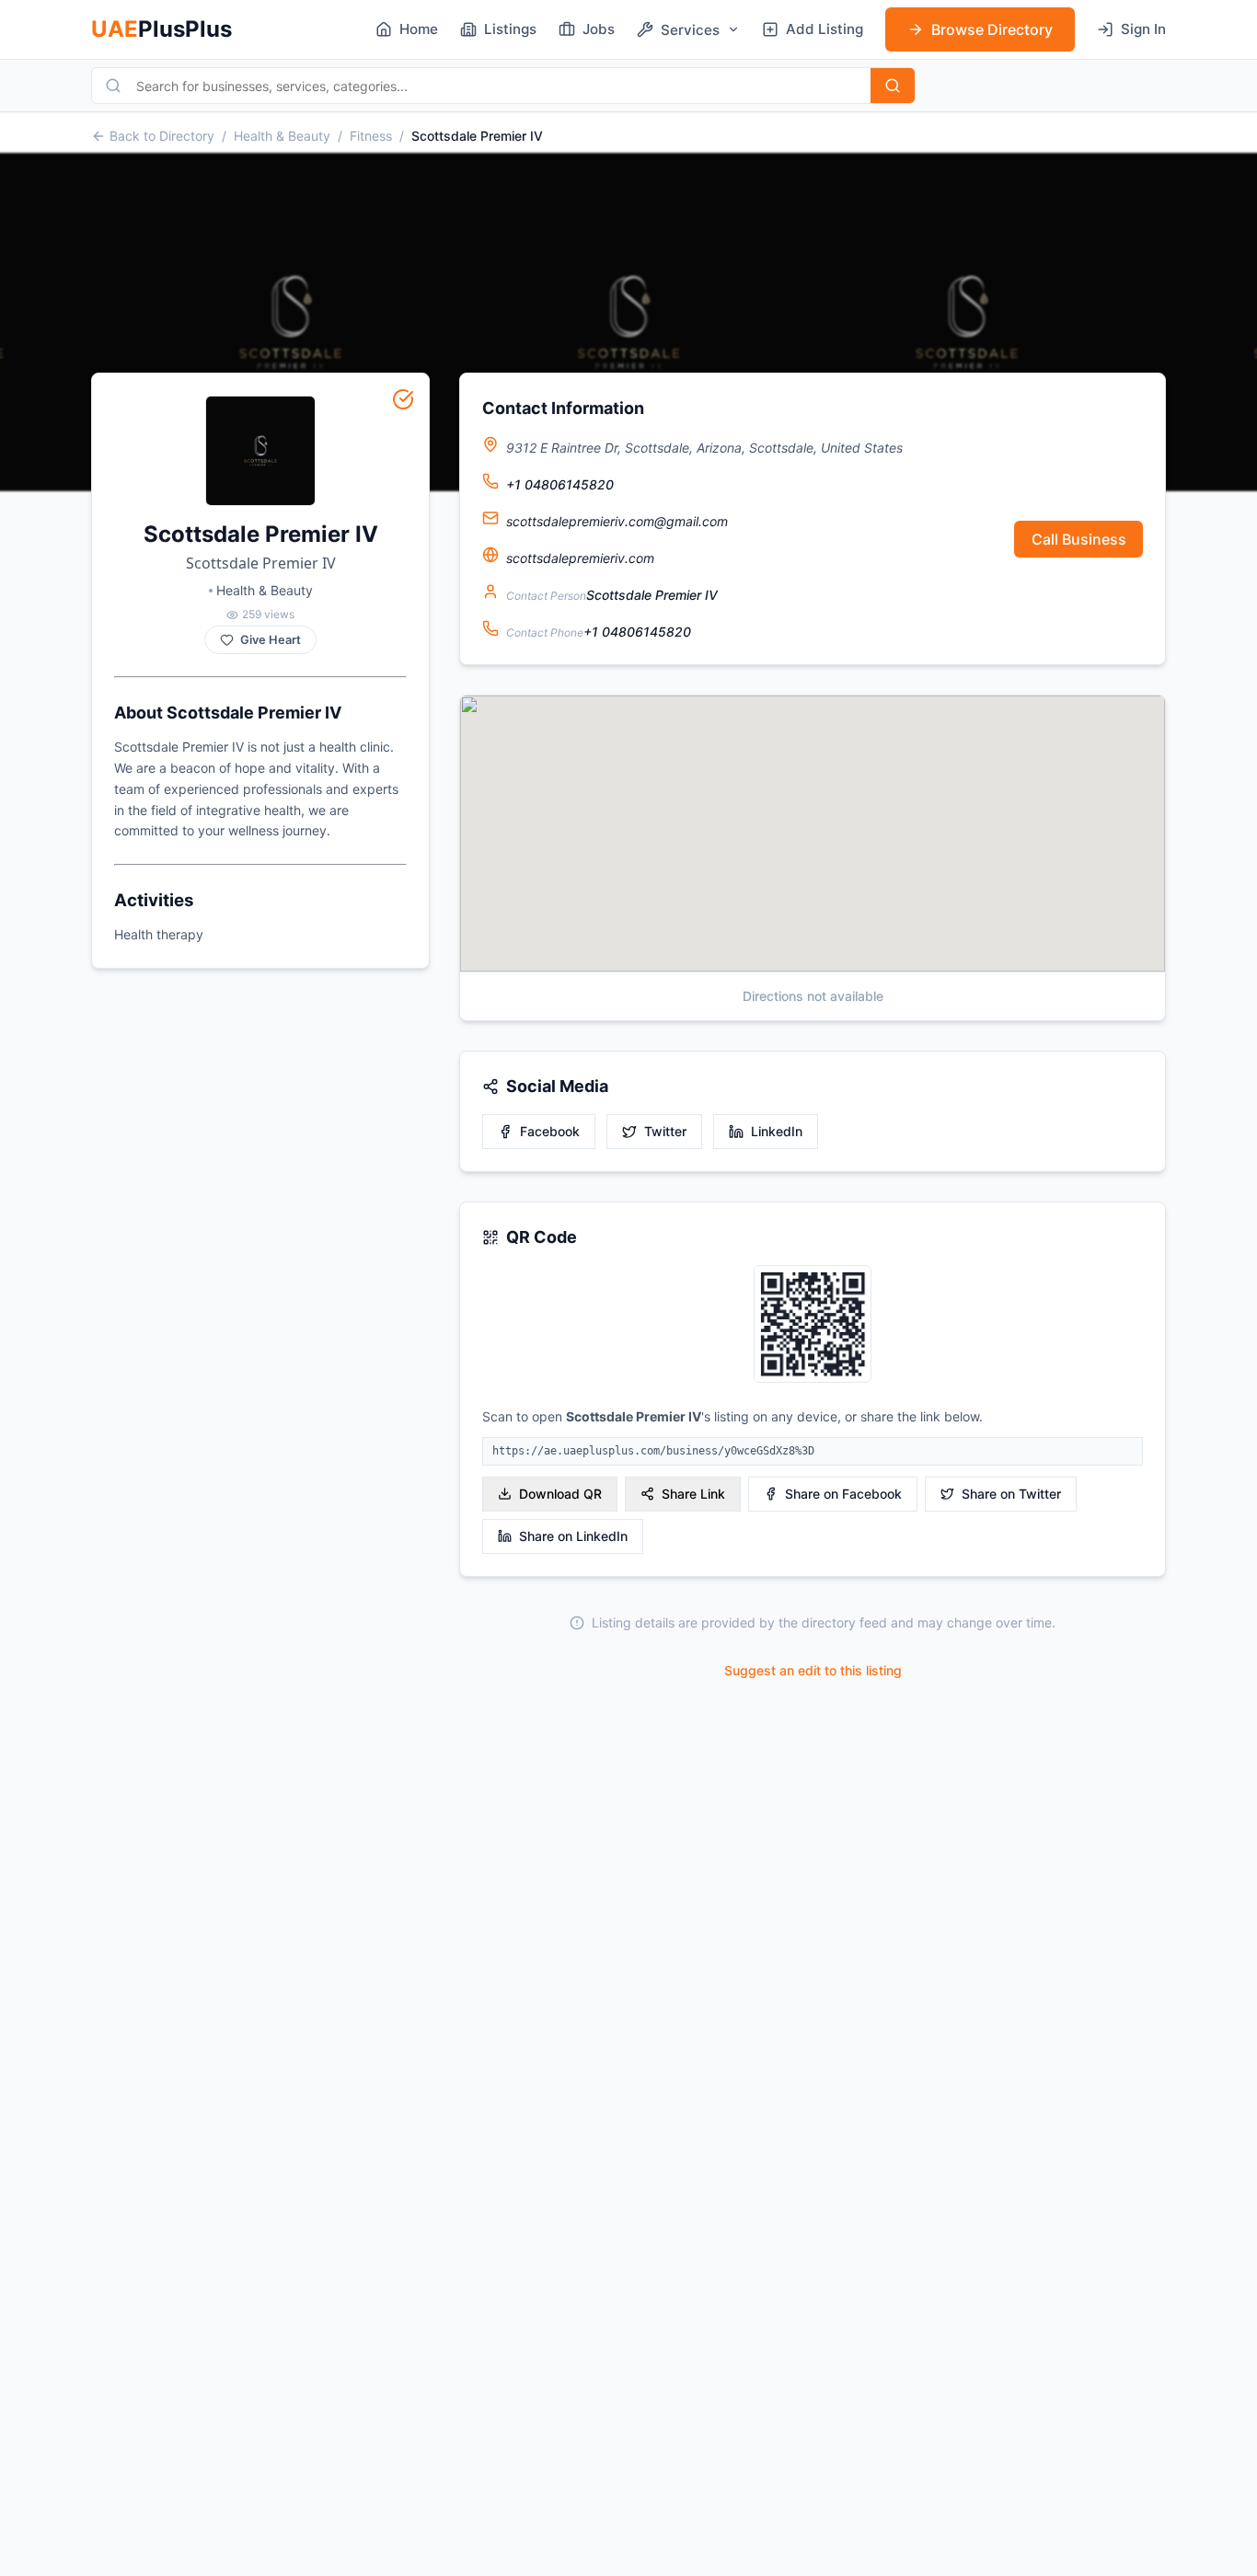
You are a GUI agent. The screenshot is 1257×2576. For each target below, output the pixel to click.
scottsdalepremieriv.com (580, 558)
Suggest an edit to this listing (813, 1670)
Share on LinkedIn (573, 1536)
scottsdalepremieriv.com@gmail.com (617, 521)
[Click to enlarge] (813, 1325)
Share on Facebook (843, 1494)
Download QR (560, 1494)
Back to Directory (162, 136)
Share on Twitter (1011, 1494)
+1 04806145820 (560, 484)
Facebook (550, 1131)
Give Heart (271, 640)
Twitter (665, 1131)
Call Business (1079, 539)
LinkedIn (777, 1131)
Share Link (693, 1494)
